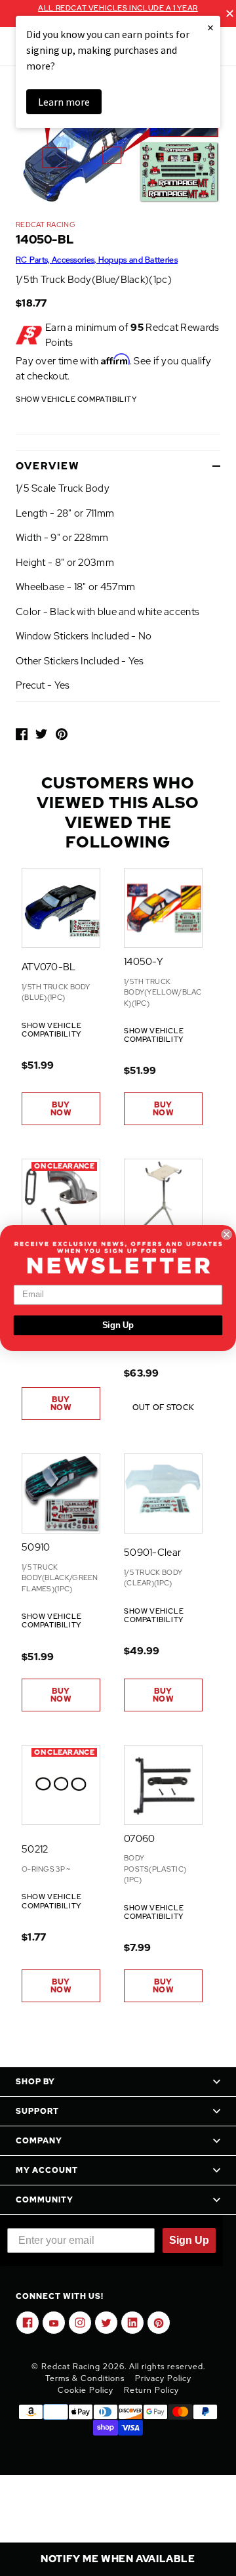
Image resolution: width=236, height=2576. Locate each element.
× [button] (210, 27)
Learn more (64, 102)
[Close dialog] (227, 1234)
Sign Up (118, 1325)
